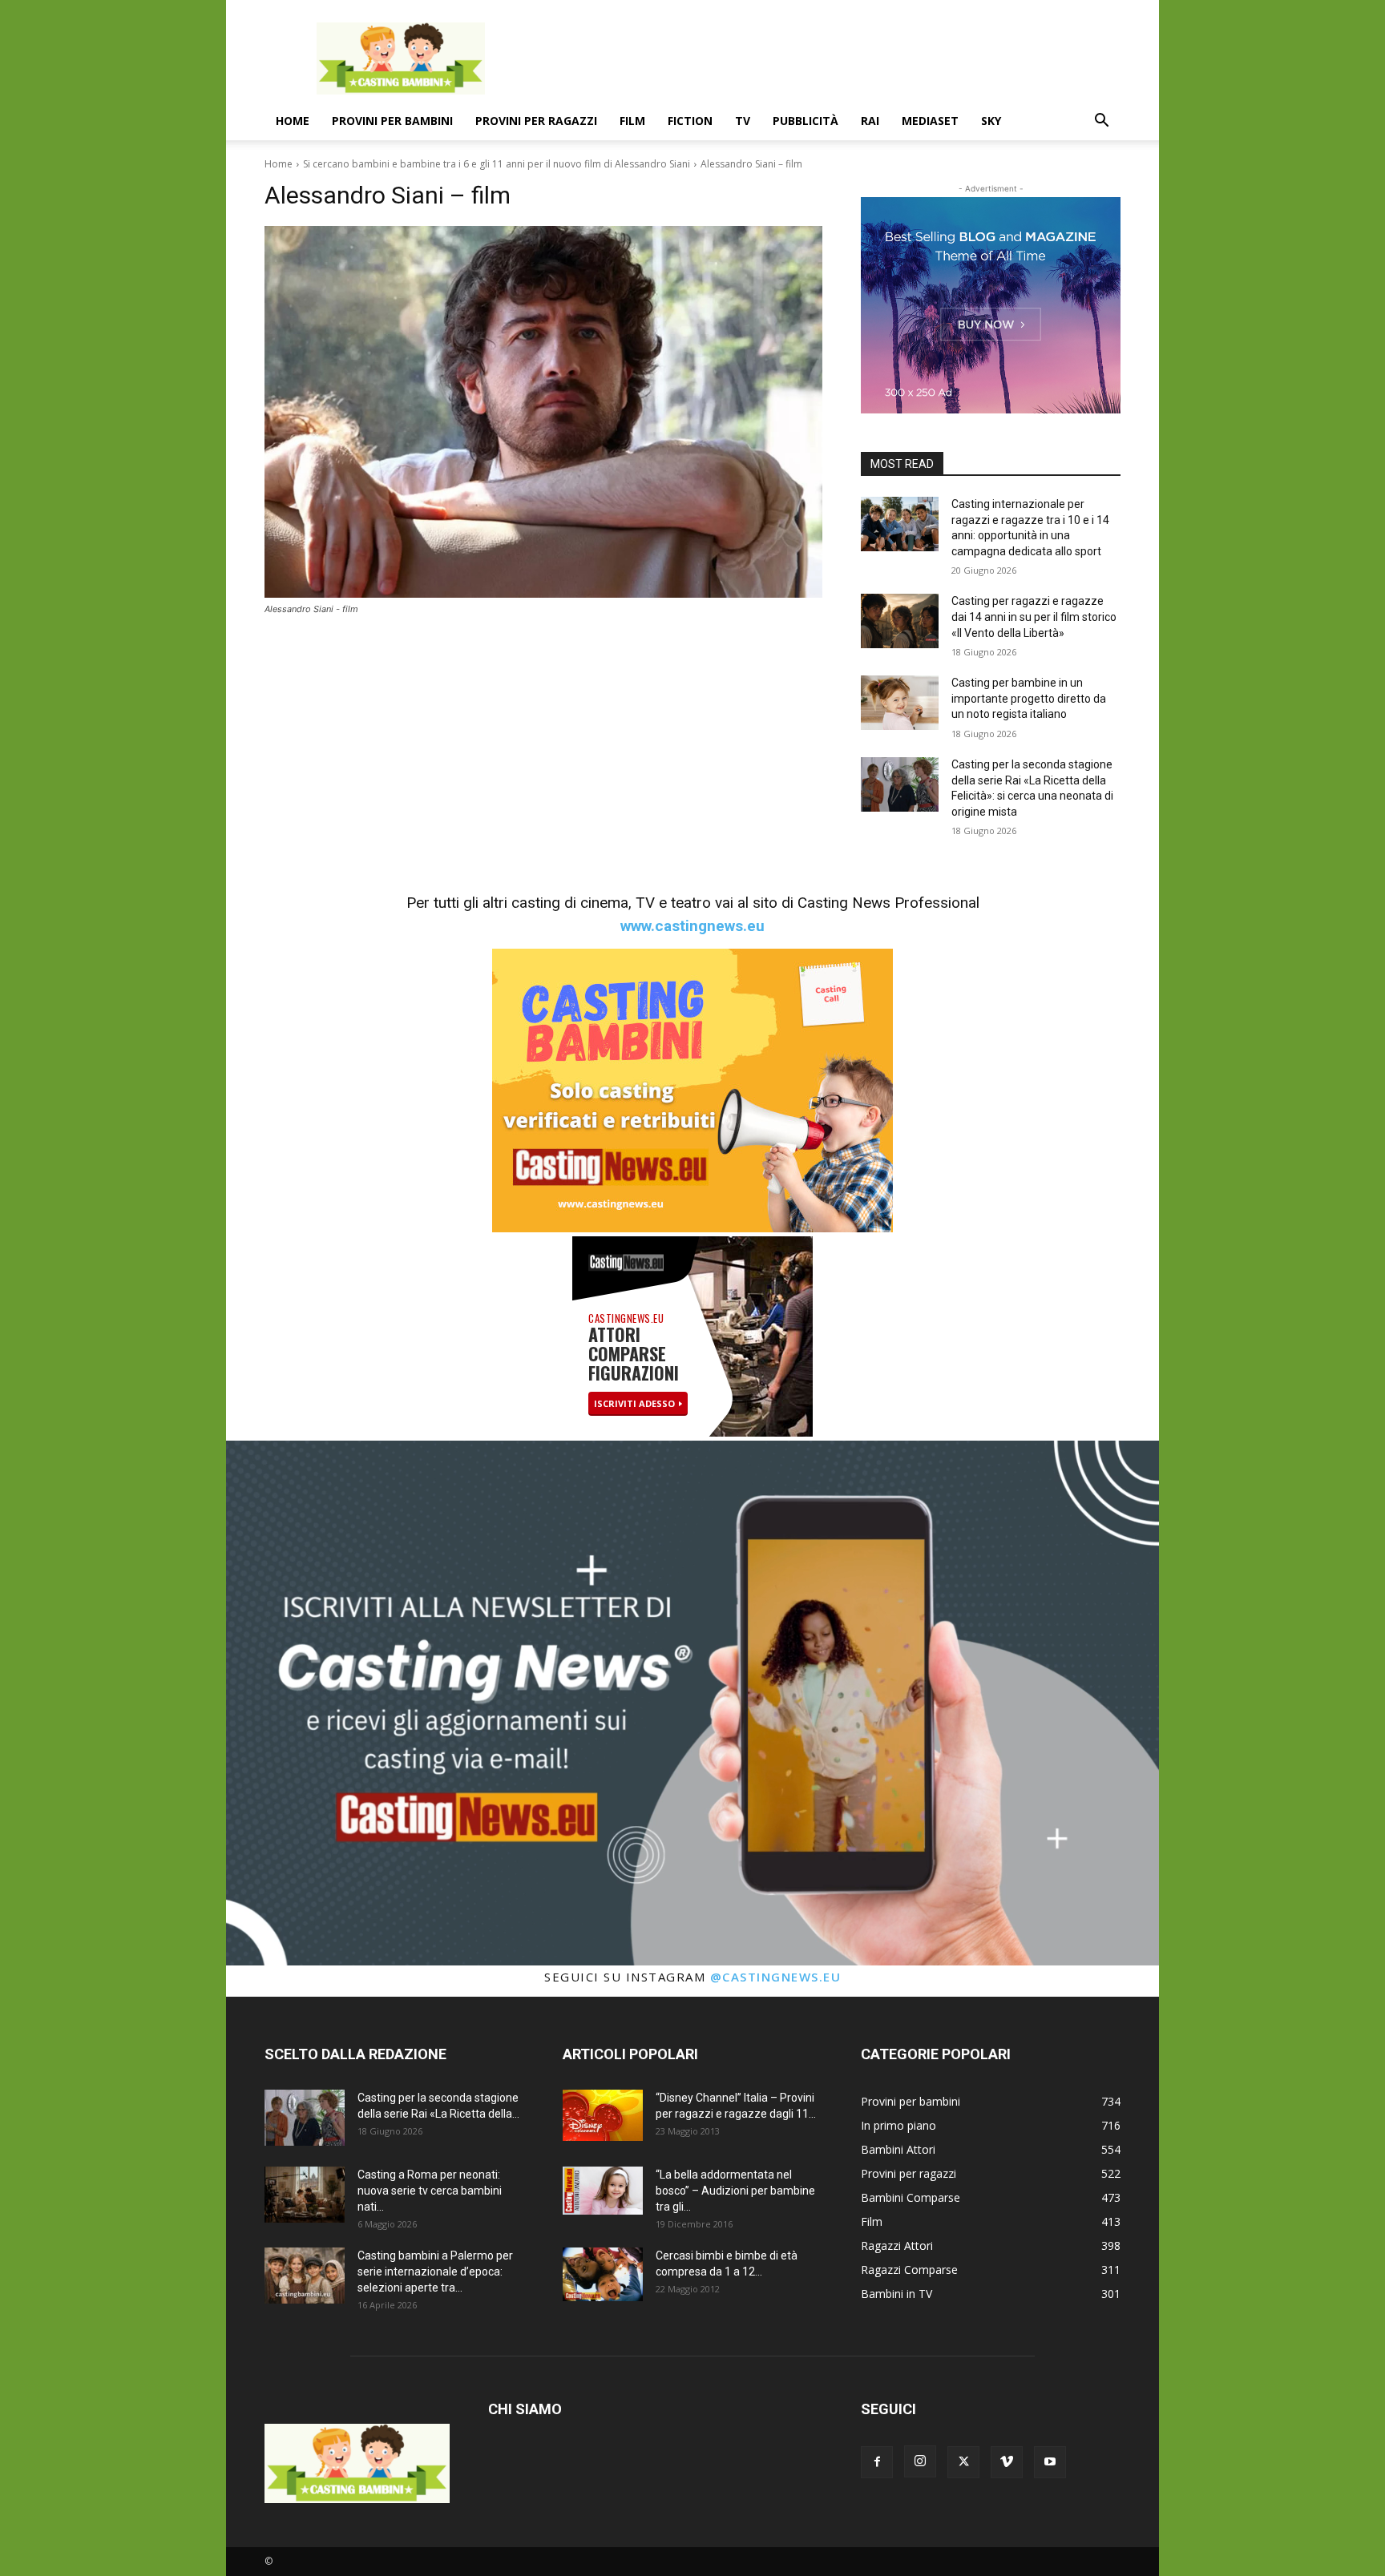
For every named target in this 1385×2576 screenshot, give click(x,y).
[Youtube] (1050, 2462)
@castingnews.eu (776, 1977)
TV (743, 121)
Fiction (690, 121)
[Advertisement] (829, 58)
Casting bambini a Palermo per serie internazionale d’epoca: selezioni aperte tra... (435, 2272)
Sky (991, 121)
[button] (1101, 122)
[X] (963, 2462)
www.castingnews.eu (692, 926)
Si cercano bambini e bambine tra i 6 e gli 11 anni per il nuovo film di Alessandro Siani (497, 164)
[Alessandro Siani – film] (543, 412)
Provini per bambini (392, 121)
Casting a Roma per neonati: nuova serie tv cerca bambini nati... (430, 2191)
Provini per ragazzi (536, 121)
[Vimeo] (1007, 2462)
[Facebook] (877, 2462)
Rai (870, 121)
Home (293, 121)
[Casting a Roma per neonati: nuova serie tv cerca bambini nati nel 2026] (305, 2195)
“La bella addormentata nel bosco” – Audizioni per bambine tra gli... (735, 2191)
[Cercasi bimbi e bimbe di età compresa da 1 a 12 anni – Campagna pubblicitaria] (603, 2274)
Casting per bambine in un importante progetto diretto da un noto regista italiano (1029, 698)
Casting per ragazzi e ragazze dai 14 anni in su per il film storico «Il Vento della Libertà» (1034, 617)
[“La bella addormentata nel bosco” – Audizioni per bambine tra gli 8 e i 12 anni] (603, 2191)
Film (632, 121)
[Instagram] (920, 2461)
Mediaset (930, 121)
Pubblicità (806, 121)
